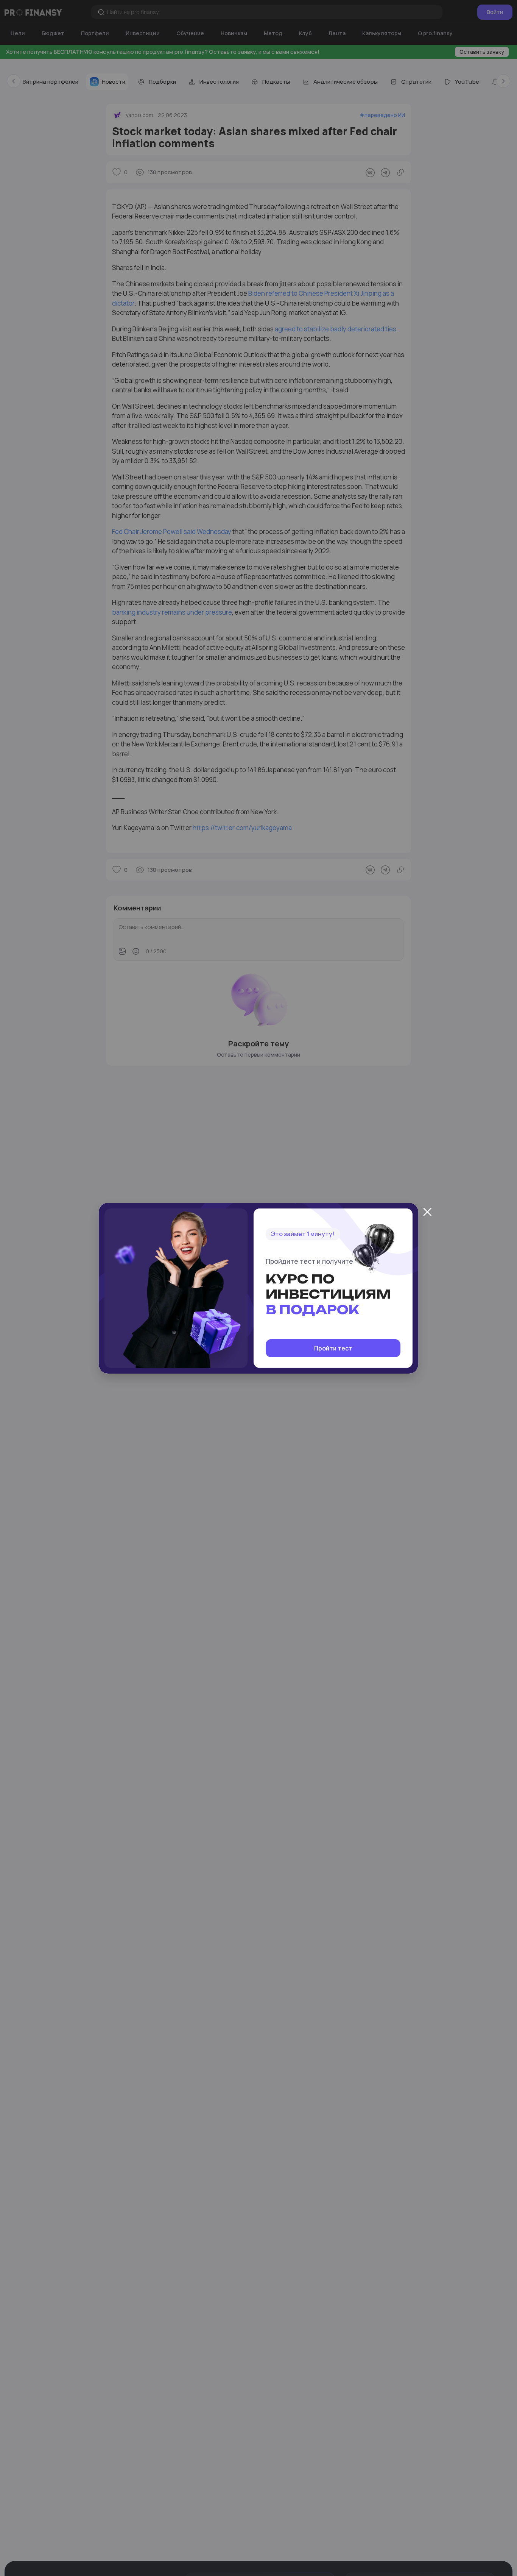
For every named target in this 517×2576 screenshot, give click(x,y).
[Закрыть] (427, 1212)
